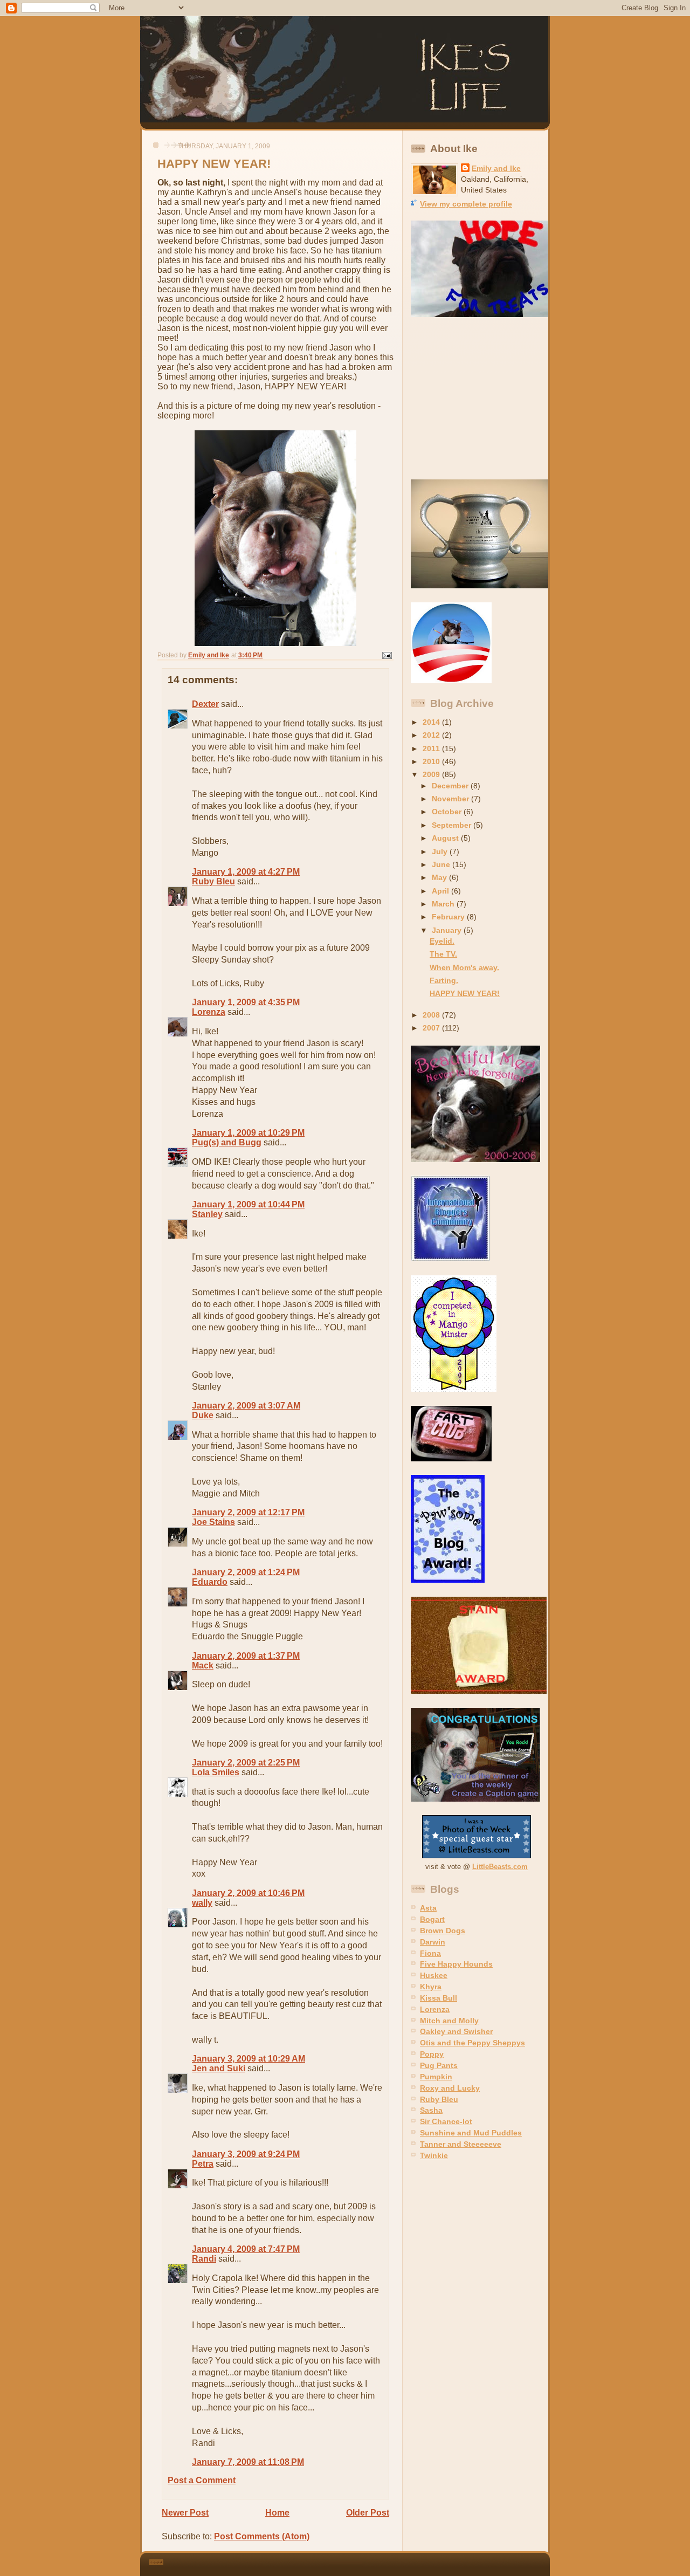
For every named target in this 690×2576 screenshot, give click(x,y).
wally (202, 1903)
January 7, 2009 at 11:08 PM (248, 2462)
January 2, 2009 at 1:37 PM (246, 1656)
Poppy (432, 2054)
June (442, 864)
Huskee (434, 1975)
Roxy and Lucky (450, 2088)
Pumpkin (436, 2077)
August (446, 838)
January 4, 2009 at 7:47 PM (246, 2249)
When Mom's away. (464, 967)
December (451, 786)
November (451, 799)
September (453, 825)
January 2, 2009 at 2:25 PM (246, 1763)
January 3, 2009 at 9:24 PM (246, 2154)
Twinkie (434, 2155)
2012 (432, 735)
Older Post (368, 2513)
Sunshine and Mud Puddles (471, 2133)
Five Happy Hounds (456, 1964)
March (444, 904)
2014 (432, 722)
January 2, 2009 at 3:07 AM (246, 1406)
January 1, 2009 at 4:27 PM (246, 872)
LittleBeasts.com (500, 1867)
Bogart (432, 1919)
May (440, 877)
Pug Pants (439, 2065)
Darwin (433, 1942)
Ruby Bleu (213, 881)
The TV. (443, 954)
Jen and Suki (219, 2068)
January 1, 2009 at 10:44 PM (248, 1204)
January (448, 930)
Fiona (430, 1953)
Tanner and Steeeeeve (461, 2144)
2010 (432, 761)
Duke (203, 1415)
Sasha (431, 2110)
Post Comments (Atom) (262, 2536)
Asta (428, 1908)
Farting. (444, 980)
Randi (204, 2259)
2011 (432, 748)
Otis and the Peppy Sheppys (472, 2043)
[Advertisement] (478, 399)
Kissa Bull (439, 1998)
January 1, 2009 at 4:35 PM (246, 1002)
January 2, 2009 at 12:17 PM (248, 1512)
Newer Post (185, 2513)
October (448, 812)
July (441, 851)
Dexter (205, 704)
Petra (203, 2164)
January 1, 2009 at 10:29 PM (248, 1133)
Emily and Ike (496, 168)
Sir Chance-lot (446, 2121)
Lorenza (209, 1012)
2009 (432, 774)
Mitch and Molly (449, 2021)
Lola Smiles (216, 1772)
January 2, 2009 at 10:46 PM (248, 1893)
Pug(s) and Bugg (227, 1142)
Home (277, 2513)
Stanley (207, 1214)
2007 (432, 1028)
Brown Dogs (443, 1931)
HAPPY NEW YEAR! (465, 993)
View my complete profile (466, 204)
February (449, 917)
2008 (432, 1015)
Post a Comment (202, 2480)
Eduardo (210, 1582)
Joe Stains (213, 1522)
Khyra (431, 1987)
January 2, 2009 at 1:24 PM (246, 1572)
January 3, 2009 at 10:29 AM (249, 2059)
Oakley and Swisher (456, 2031)
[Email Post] (386, 655)
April (441, 891)
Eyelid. (442, 941)
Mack (203, 1665)
